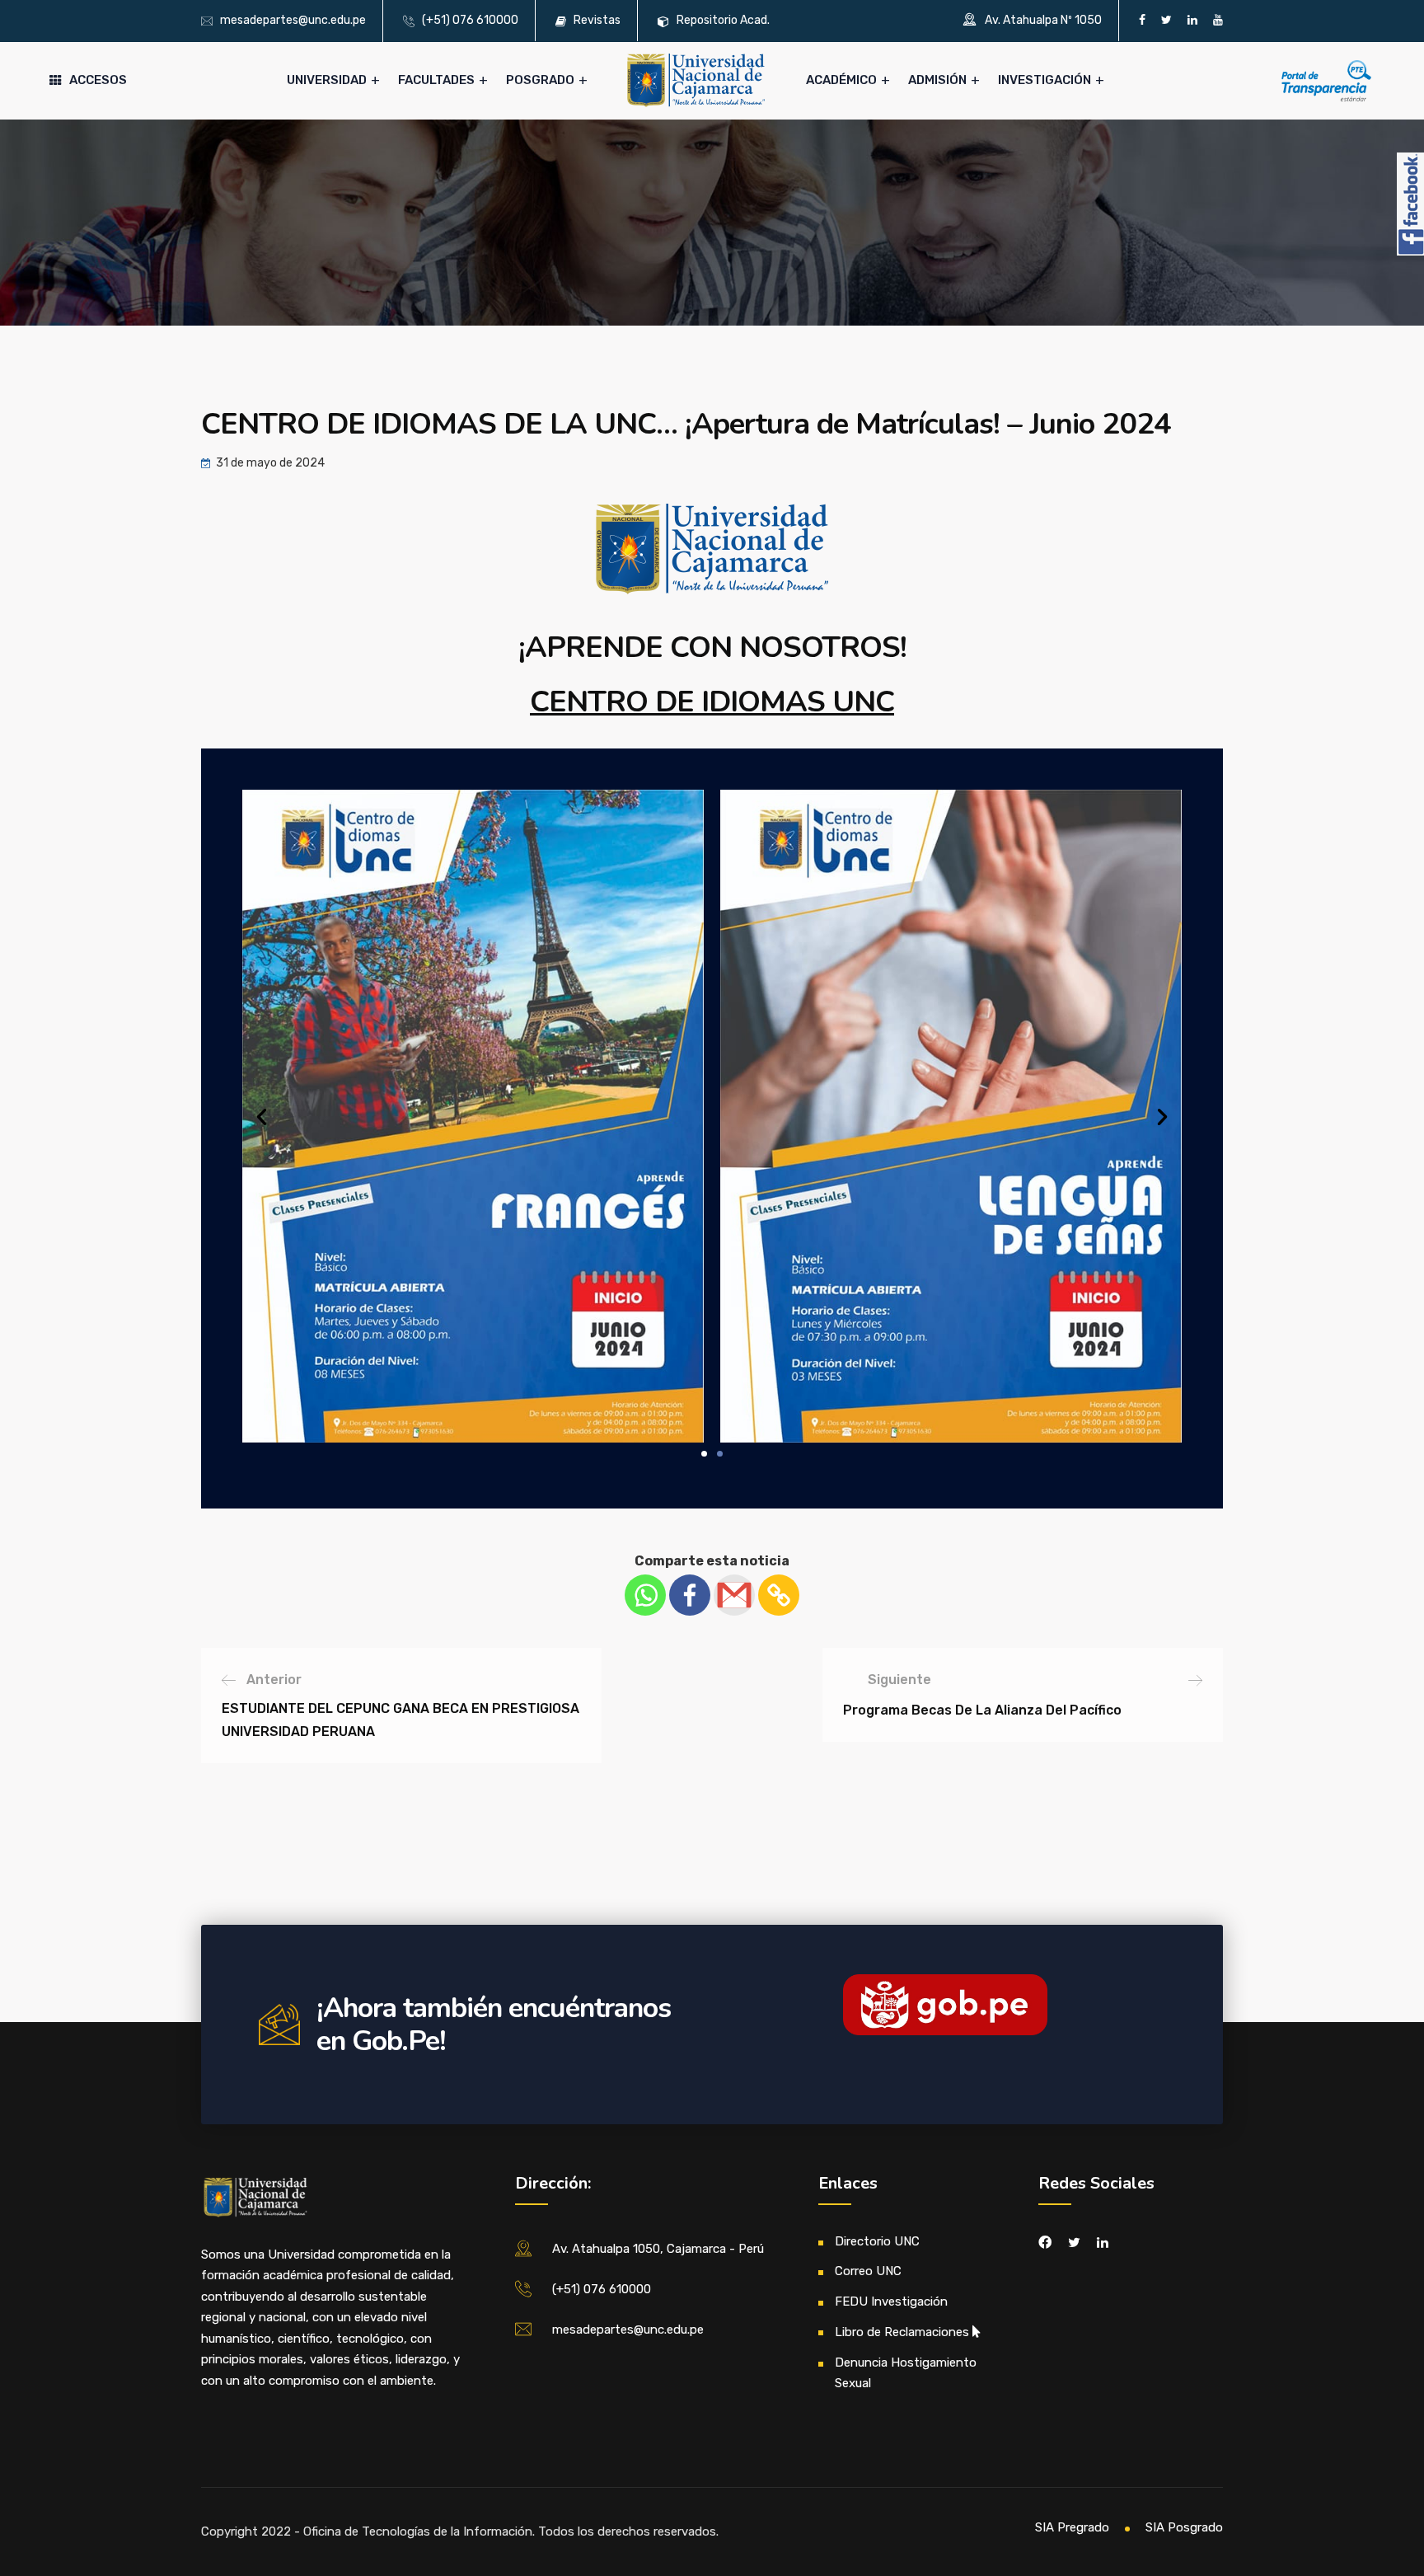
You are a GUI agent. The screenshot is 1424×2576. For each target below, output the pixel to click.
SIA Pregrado (1072, 2527)
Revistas (597, 20)
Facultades (436, 80)
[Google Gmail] (734, 1595)
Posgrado (540, 80)
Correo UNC (868, 2271)
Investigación (1045, 80)
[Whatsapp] (645, 1595)
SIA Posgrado (1184, 2527)
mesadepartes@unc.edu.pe (293, 20)
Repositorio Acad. (723, 20)
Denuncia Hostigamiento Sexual (906, 2373)
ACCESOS (98, 80)
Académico (841, 80)
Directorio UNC (877, 2241)
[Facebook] (690, 1595)
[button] (704, 1454)
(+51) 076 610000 (470, 20)
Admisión (937, 80)
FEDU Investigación (891, 2302)
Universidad (327, 80)
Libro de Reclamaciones (902, 2332)
